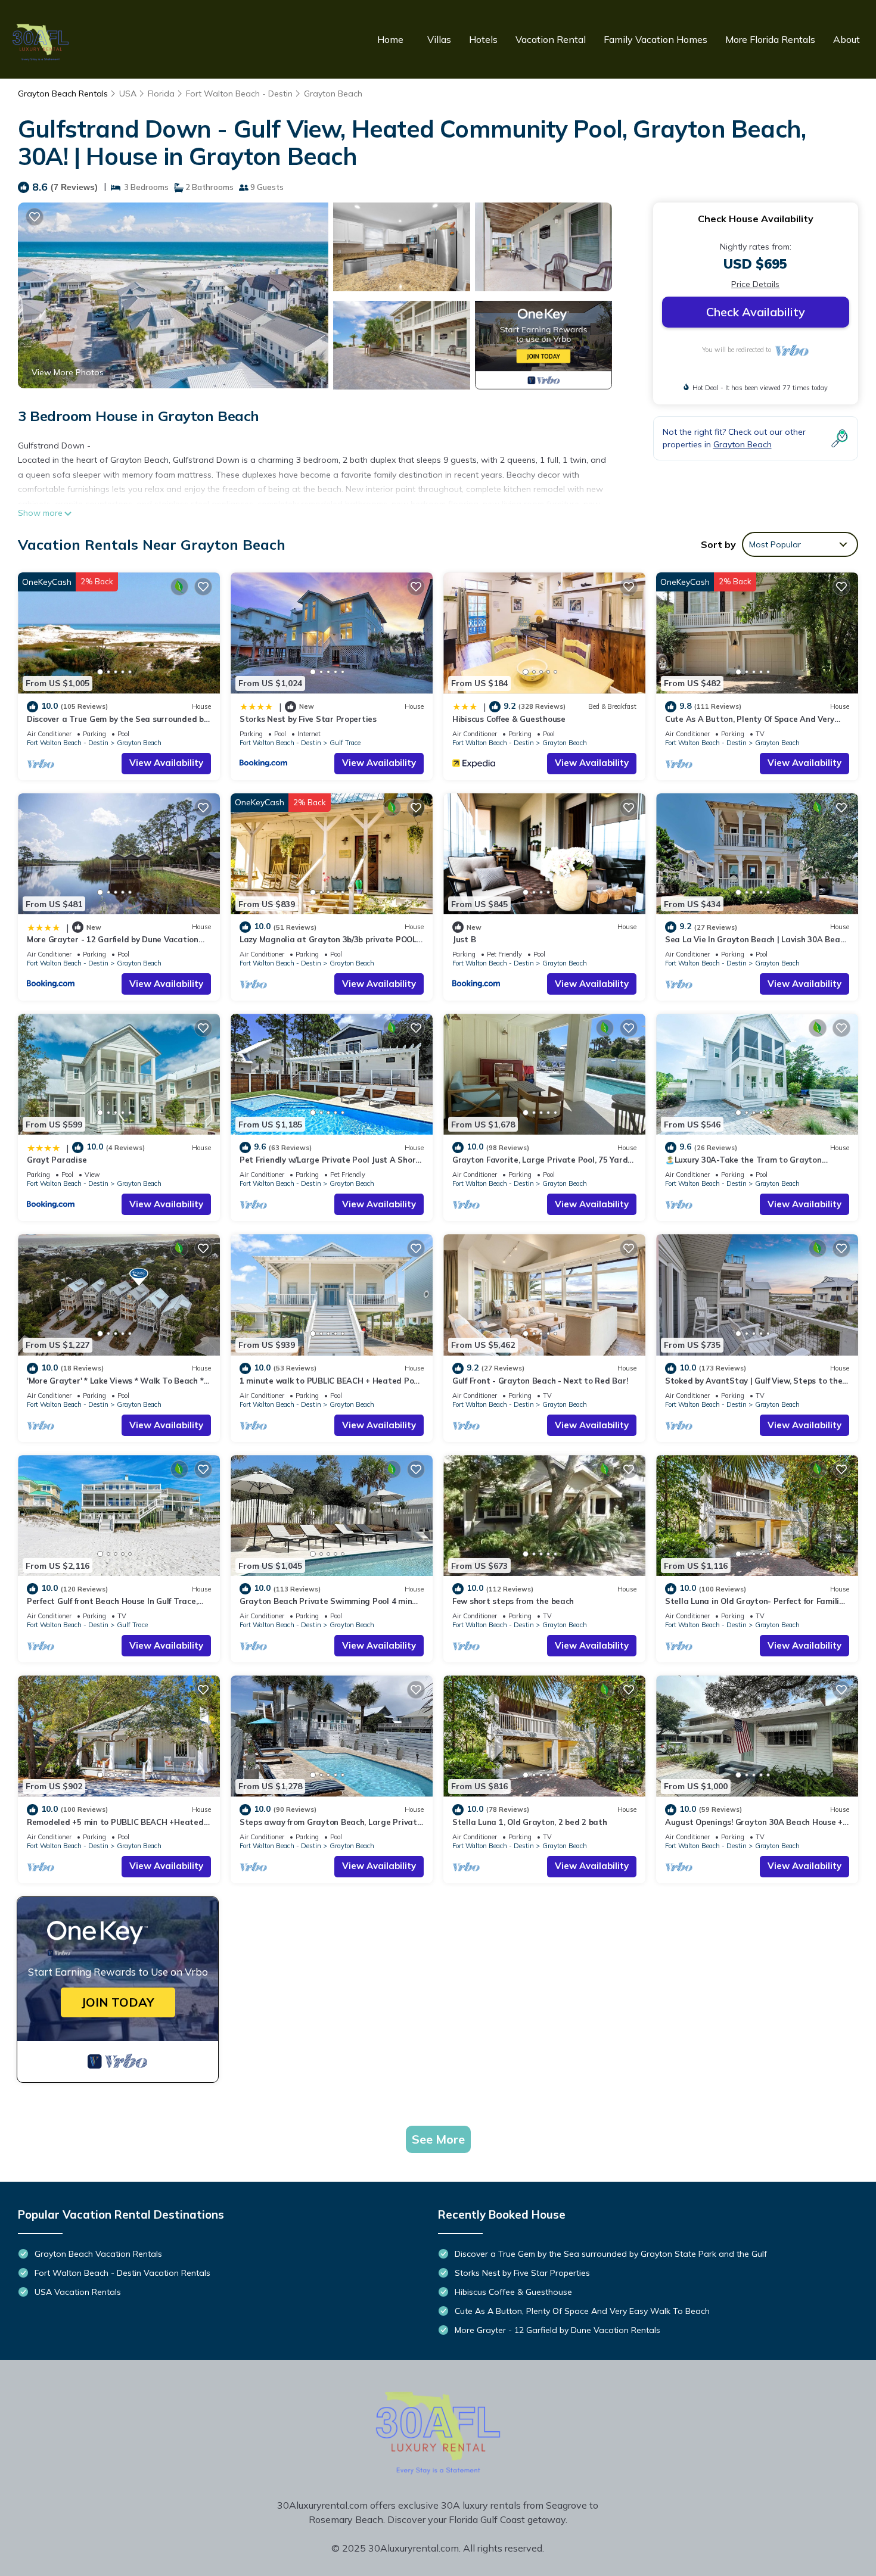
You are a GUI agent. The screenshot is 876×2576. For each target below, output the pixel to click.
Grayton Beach (333, 94)
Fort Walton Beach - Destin (239, 94)
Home (390, 39)
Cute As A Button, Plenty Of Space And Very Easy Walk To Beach (582, 2311)
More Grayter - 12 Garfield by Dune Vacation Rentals (557, 2330)
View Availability (166, 763)
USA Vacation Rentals (78, 2292)
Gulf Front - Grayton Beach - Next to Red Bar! (540, 1381)
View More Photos (68, 372)
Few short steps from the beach (513, 1601)
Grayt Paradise (57, 1160)
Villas (439, 39)
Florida (161, 94)
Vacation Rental (551, 39)
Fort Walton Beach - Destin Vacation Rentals (122, 2273)
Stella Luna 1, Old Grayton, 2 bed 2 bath (530, 1822)
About (847, 39)
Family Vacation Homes (656, 39)
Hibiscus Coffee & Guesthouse (509, 719)
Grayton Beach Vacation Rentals (98, 2254)
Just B (464, 939)
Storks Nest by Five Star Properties (308, 719)
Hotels (483, 39)
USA (128, 94)
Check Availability (756, 312)
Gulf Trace (345, 743)
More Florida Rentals (770, 39)
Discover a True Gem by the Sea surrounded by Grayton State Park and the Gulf (611, 2254)
